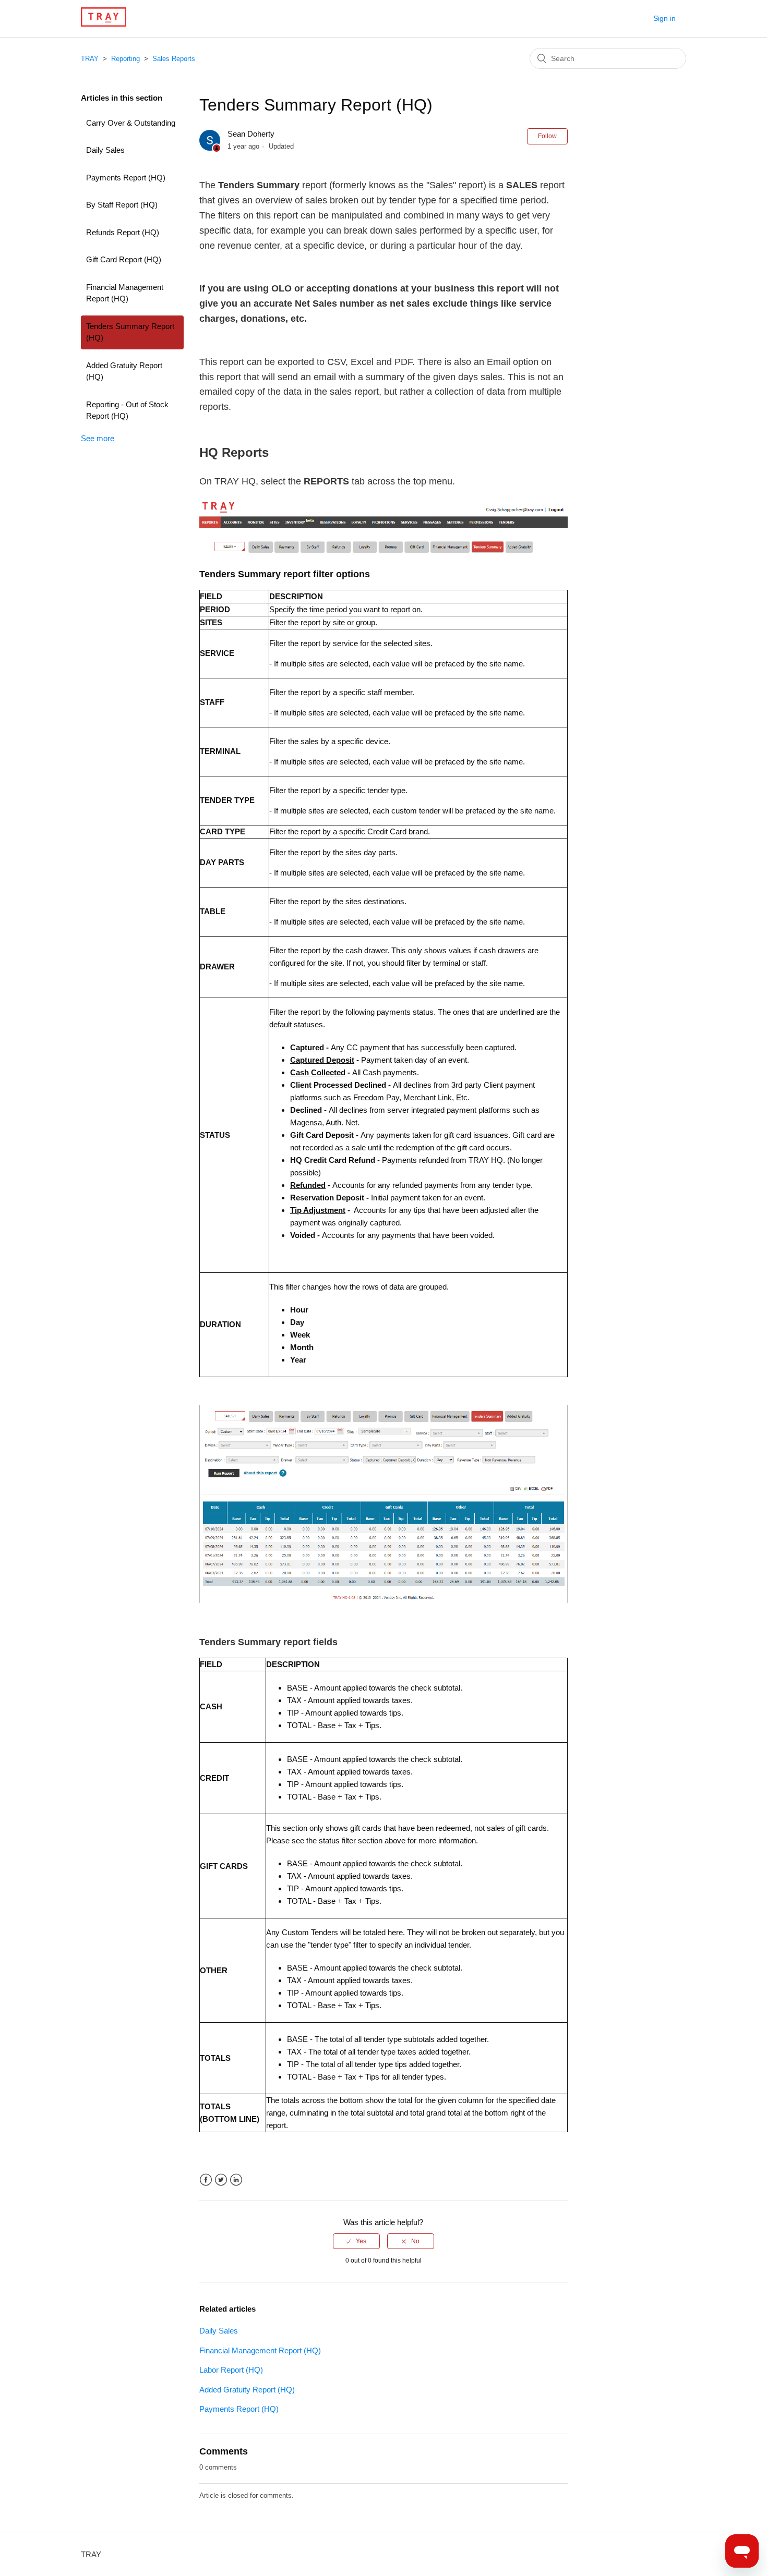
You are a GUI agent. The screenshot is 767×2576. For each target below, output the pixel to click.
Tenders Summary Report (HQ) (130, 332)
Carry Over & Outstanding (131, 123)
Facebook (206, 2180)
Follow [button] (547, 136)
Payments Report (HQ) (126, 178)
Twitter (221, 2180)
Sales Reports (174, 59)
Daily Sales (105, 150)
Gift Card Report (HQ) (124, 259)
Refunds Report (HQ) (123, 232)
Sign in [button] (664, 18)
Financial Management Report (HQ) (125, 293)
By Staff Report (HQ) (122, 205)
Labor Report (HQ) (231, 2370)
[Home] (104, 24)
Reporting (125, 59)
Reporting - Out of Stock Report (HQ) (127, 410)
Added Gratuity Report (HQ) (124, 371)
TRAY (90, 59)
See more (98, 438)
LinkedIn (236, 2180)
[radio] (356, 2241)
